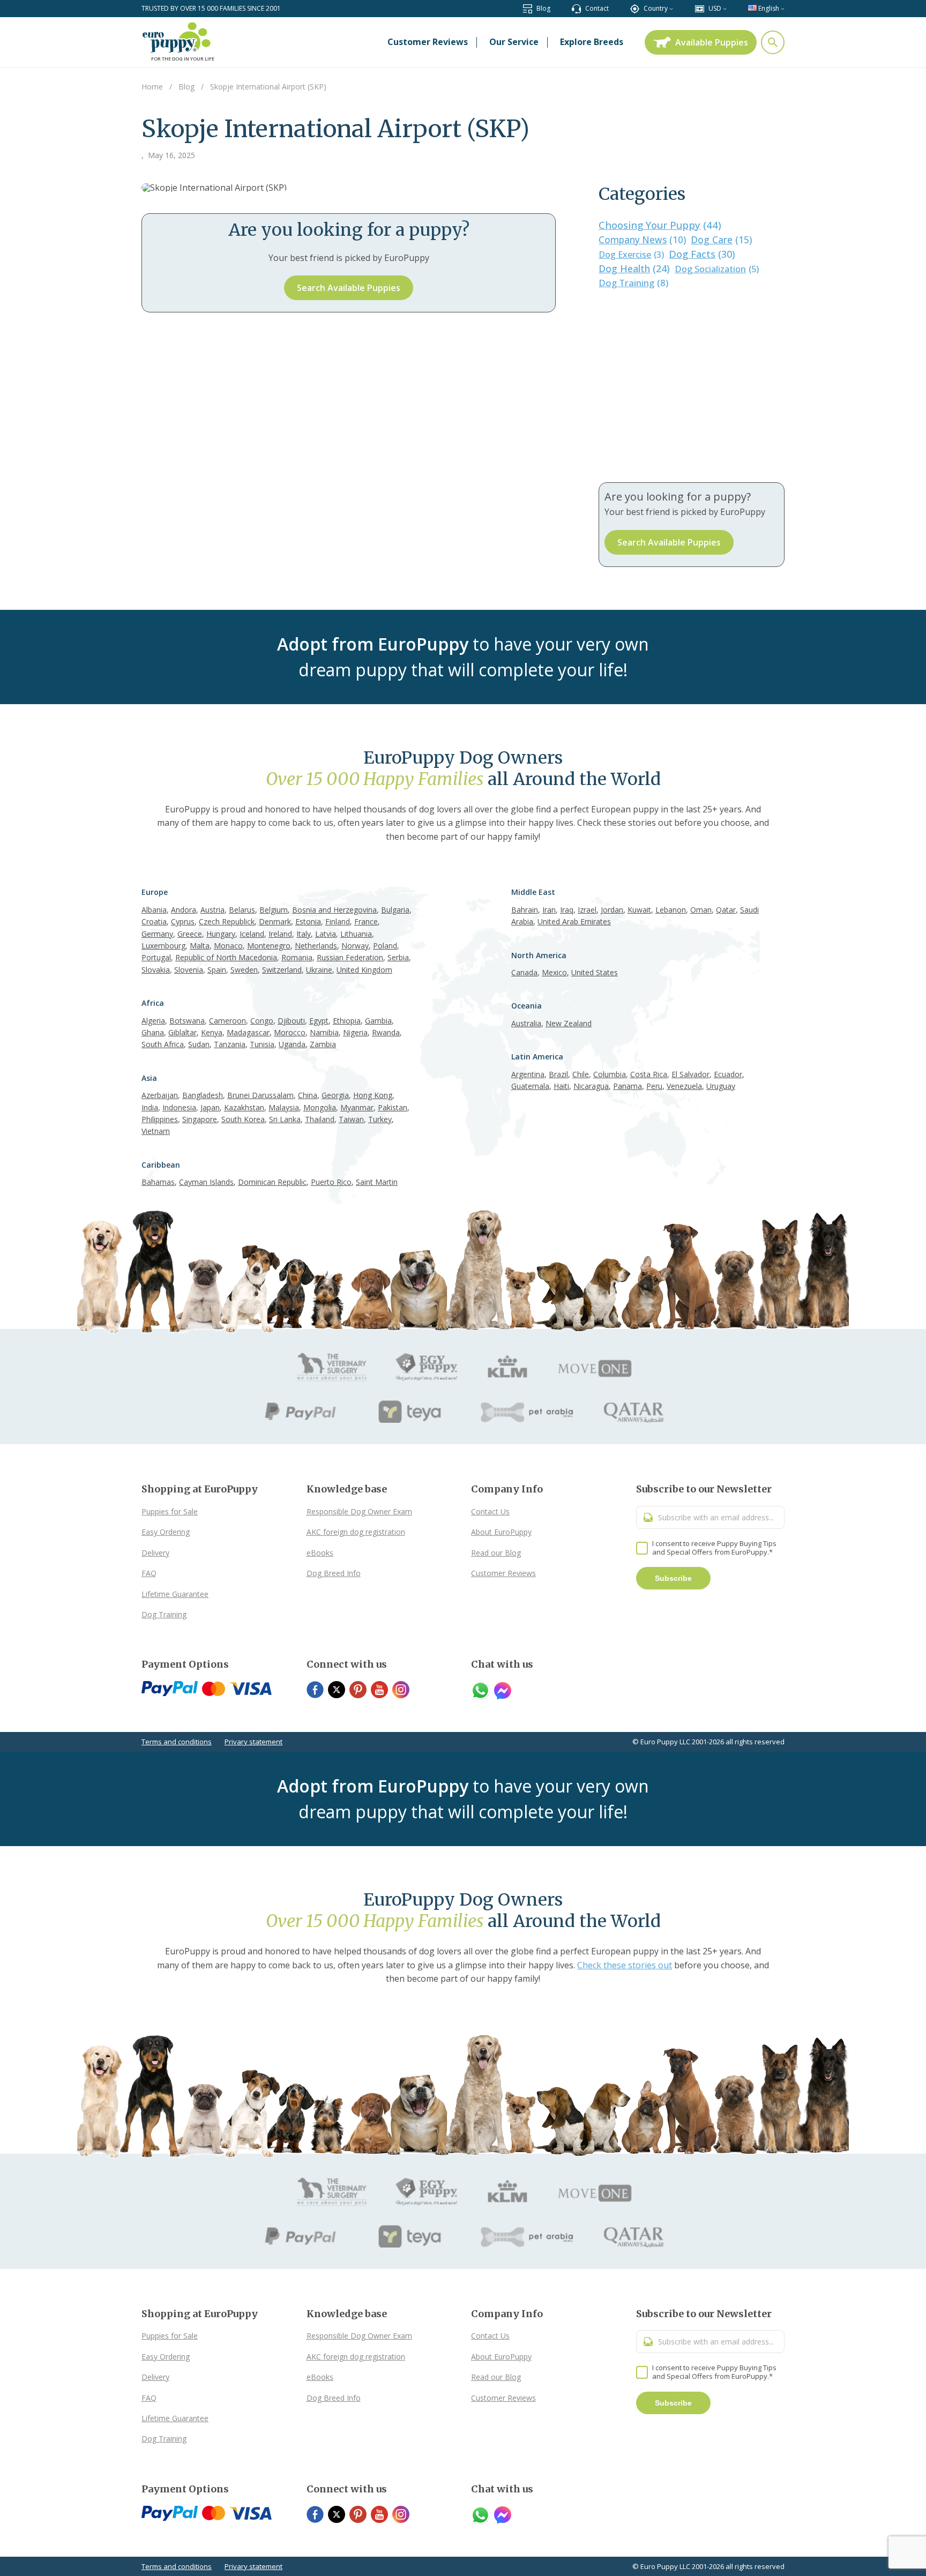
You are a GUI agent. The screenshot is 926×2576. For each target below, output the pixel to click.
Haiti (561, 1086)
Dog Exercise (631, 255)
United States (595, 972)
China (308, 1095)
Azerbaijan (160, 1095)
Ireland (280, 934)
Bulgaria (395, 910)
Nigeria (355, 1032)
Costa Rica (649, 1074)
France (366, 921)
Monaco (228, 946)
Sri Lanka (285, 1119)
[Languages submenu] (783, 8)
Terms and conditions (177, 1742)
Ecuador (728, 1074)
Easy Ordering (166, 1532)
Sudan (199, 1044)
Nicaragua (591, 1086)
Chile (581, 1074)
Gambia (378, 1021)
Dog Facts (702, 254)
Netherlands (316, 946)
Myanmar (357, 1107)
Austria (212, 910)
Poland (385, 946)
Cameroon (227, 1021)
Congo (262, 1021)
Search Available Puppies (349, 288)
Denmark (275, 921)
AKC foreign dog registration (356, 1532)
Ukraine (319, 970)
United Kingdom (364, 970)
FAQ (149, 1573)
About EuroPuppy (501, 1532)
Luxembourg (163, 946)
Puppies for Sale (170, 1511)
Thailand (320, 1119)
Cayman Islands (206, 1182)
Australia (526, 1023)
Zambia (323, 1044)
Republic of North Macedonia (226, 957)
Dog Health (634, 268)
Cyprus (183, 921)
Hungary (221, 934)
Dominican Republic (272, 1182)
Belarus (242, 910)
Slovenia (189, 970)
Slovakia (156, 970)
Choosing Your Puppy (660, 225)
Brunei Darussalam (260, 1095)
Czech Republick (227, 921)
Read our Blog (496, 1553)
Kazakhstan (244, 1107)
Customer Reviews (503, 1573)
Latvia (326, 934)
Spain (217, 970)
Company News (642, 240)
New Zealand (569, 1023)
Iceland (252, 934)
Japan (210, 1107)
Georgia (335, 1095)
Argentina (528, 1074)
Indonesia (179, 1107)
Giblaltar (182, 1032)
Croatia (154, 921)
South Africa (163, 1044)
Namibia (324, 1032)
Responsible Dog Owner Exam (359, 1511)
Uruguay (721, 1086)
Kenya (212, 1032)
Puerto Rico (331, 1182)
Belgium (274, 910)
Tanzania (230, 1044)
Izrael (587, 910)
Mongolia (320, 1107)
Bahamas (158, 1182)
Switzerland (282, 970)
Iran (549, 910)
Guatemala (530, 1086)
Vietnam (156, 1131)
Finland (338, 921)
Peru (654, 1086)
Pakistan (393, 1107)
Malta (200, 946)
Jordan (612, 910)
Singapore (200, 1119)
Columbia (610, 1074)
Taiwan (351, 1119)
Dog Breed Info (334, 1573)
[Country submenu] (671, 8)
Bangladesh (203, 1095)
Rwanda (386, 1032)
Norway (355, 946)
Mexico (554, 972)
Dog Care (721, 240)
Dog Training (633, 283)
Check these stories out (625, 1965)
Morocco (290, 1032)
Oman (701, 910)
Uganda (292, 1044)
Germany (157, 934)
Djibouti (291, 1021)
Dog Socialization (717, 269)
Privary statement (253, 1742)
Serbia (398, 957)
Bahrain (525, 910)
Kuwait (639, 910)
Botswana (187, 1021)
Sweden (244, 970)
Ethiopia (347, 1021)
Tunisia (262, 1044)
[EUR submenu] (725, 8)
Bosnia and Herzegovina (334, 910)
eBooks (320, 1553)
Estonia (308, 921)
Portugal (156, 957)
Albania (154, 910)
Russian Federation (350, 957)
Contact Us (490, 1511)
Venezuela (684, 1086)
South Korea (243, 1119)
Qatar (726, 910)
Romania (297, 957)
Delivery (155, 1553)
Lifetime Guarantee (175, 1594)
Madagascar (248, 1032)
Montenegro (269, 946)
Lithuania (356, 934)
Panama (628, 1086)
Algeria (153, 1021)
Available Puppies (712, 42)
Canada (524, 972)
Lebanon (671, 910)
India (150, 1107)
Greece (190, 934)
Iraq (567, 910)
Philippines (160, 1119)
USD (715, 8)
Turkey (380, 1119)
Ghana (153, 1032)
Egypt (319, 1021)
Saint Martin (377, 1182)
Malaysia (284, 1107)
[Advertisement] (692, 386)
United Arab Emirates (574, 921)
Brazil (558, 1074)
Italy (304, 934)
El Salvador (690, 1074)
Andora (184, 910)
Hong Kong (373, 1095)
